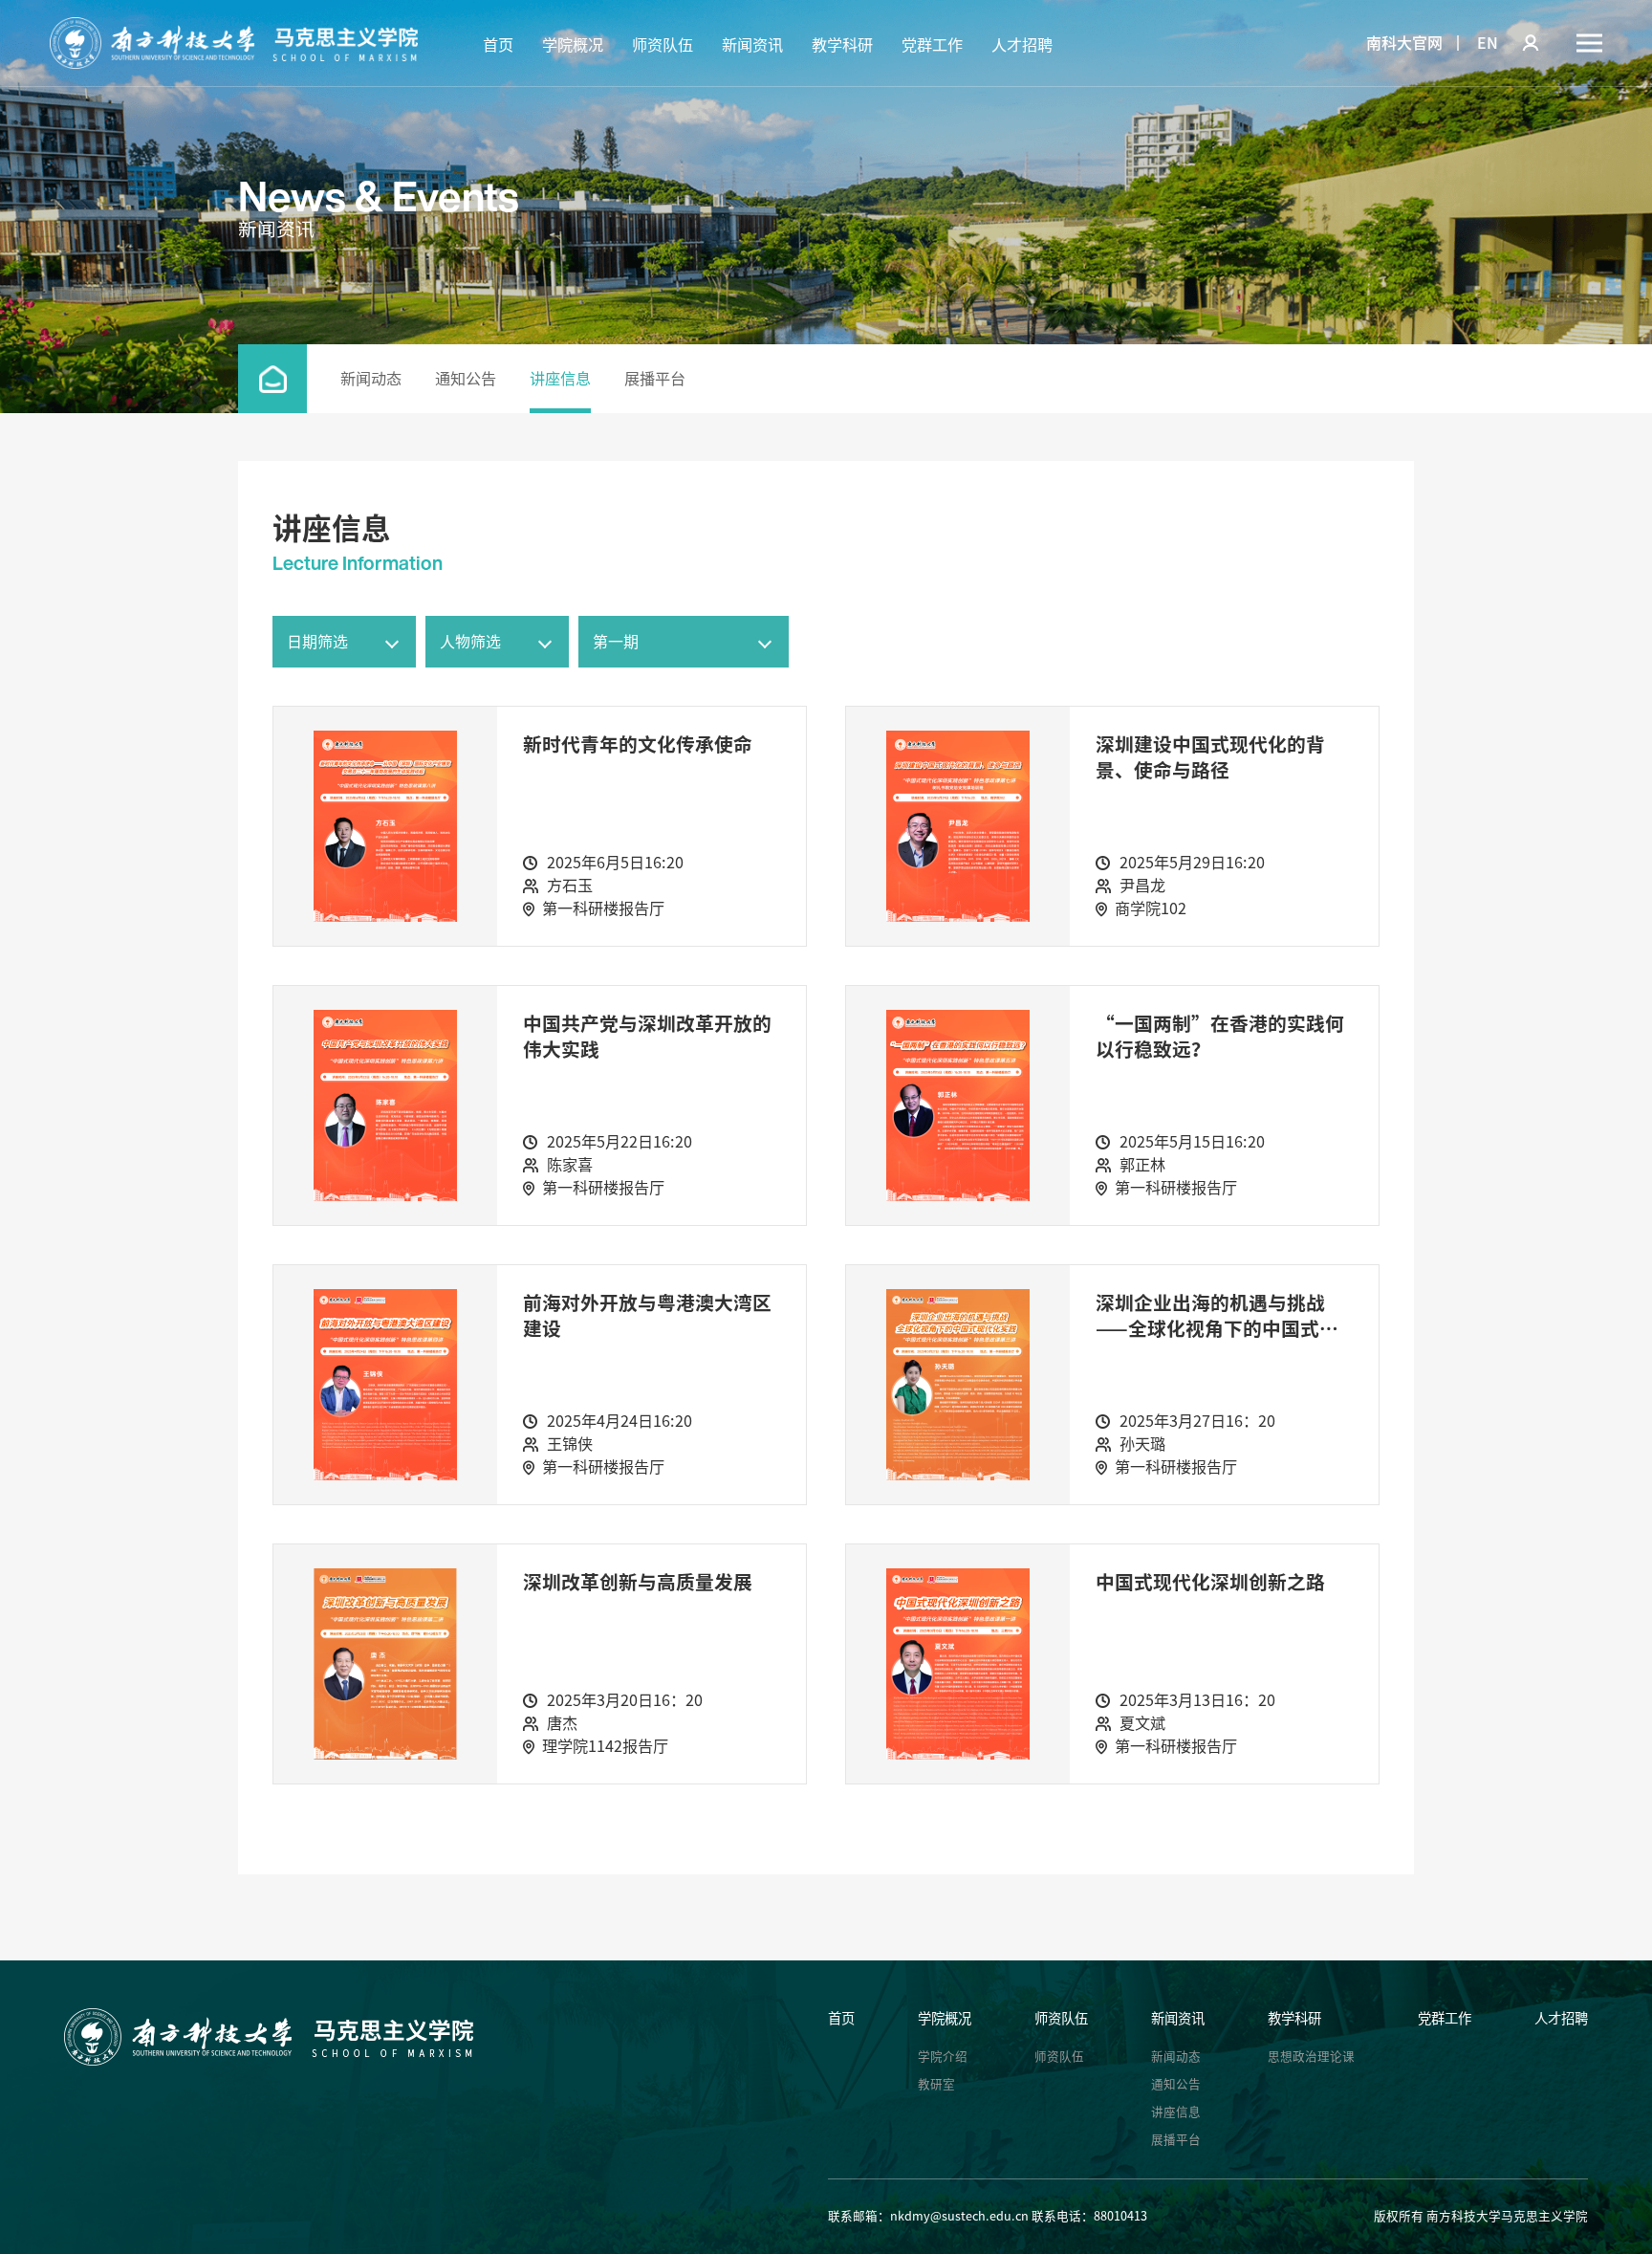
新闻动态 (371, 379)
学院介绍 (943, 2057)
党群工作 (932, 45)
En (1488, 43)
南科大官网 (1404, 43)
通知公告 (466, 379)
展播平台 (655, 379)
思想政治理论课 (1311, 2057)
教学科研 (842, 45)
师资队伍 (663, 45)
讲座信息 (560, 379)
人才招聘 (1022, 45)
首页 (498, 45)
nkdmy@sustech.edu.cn (959, 2216)
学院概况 (573, 45)
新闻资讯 (752, 45)
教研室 (936, 2084)
